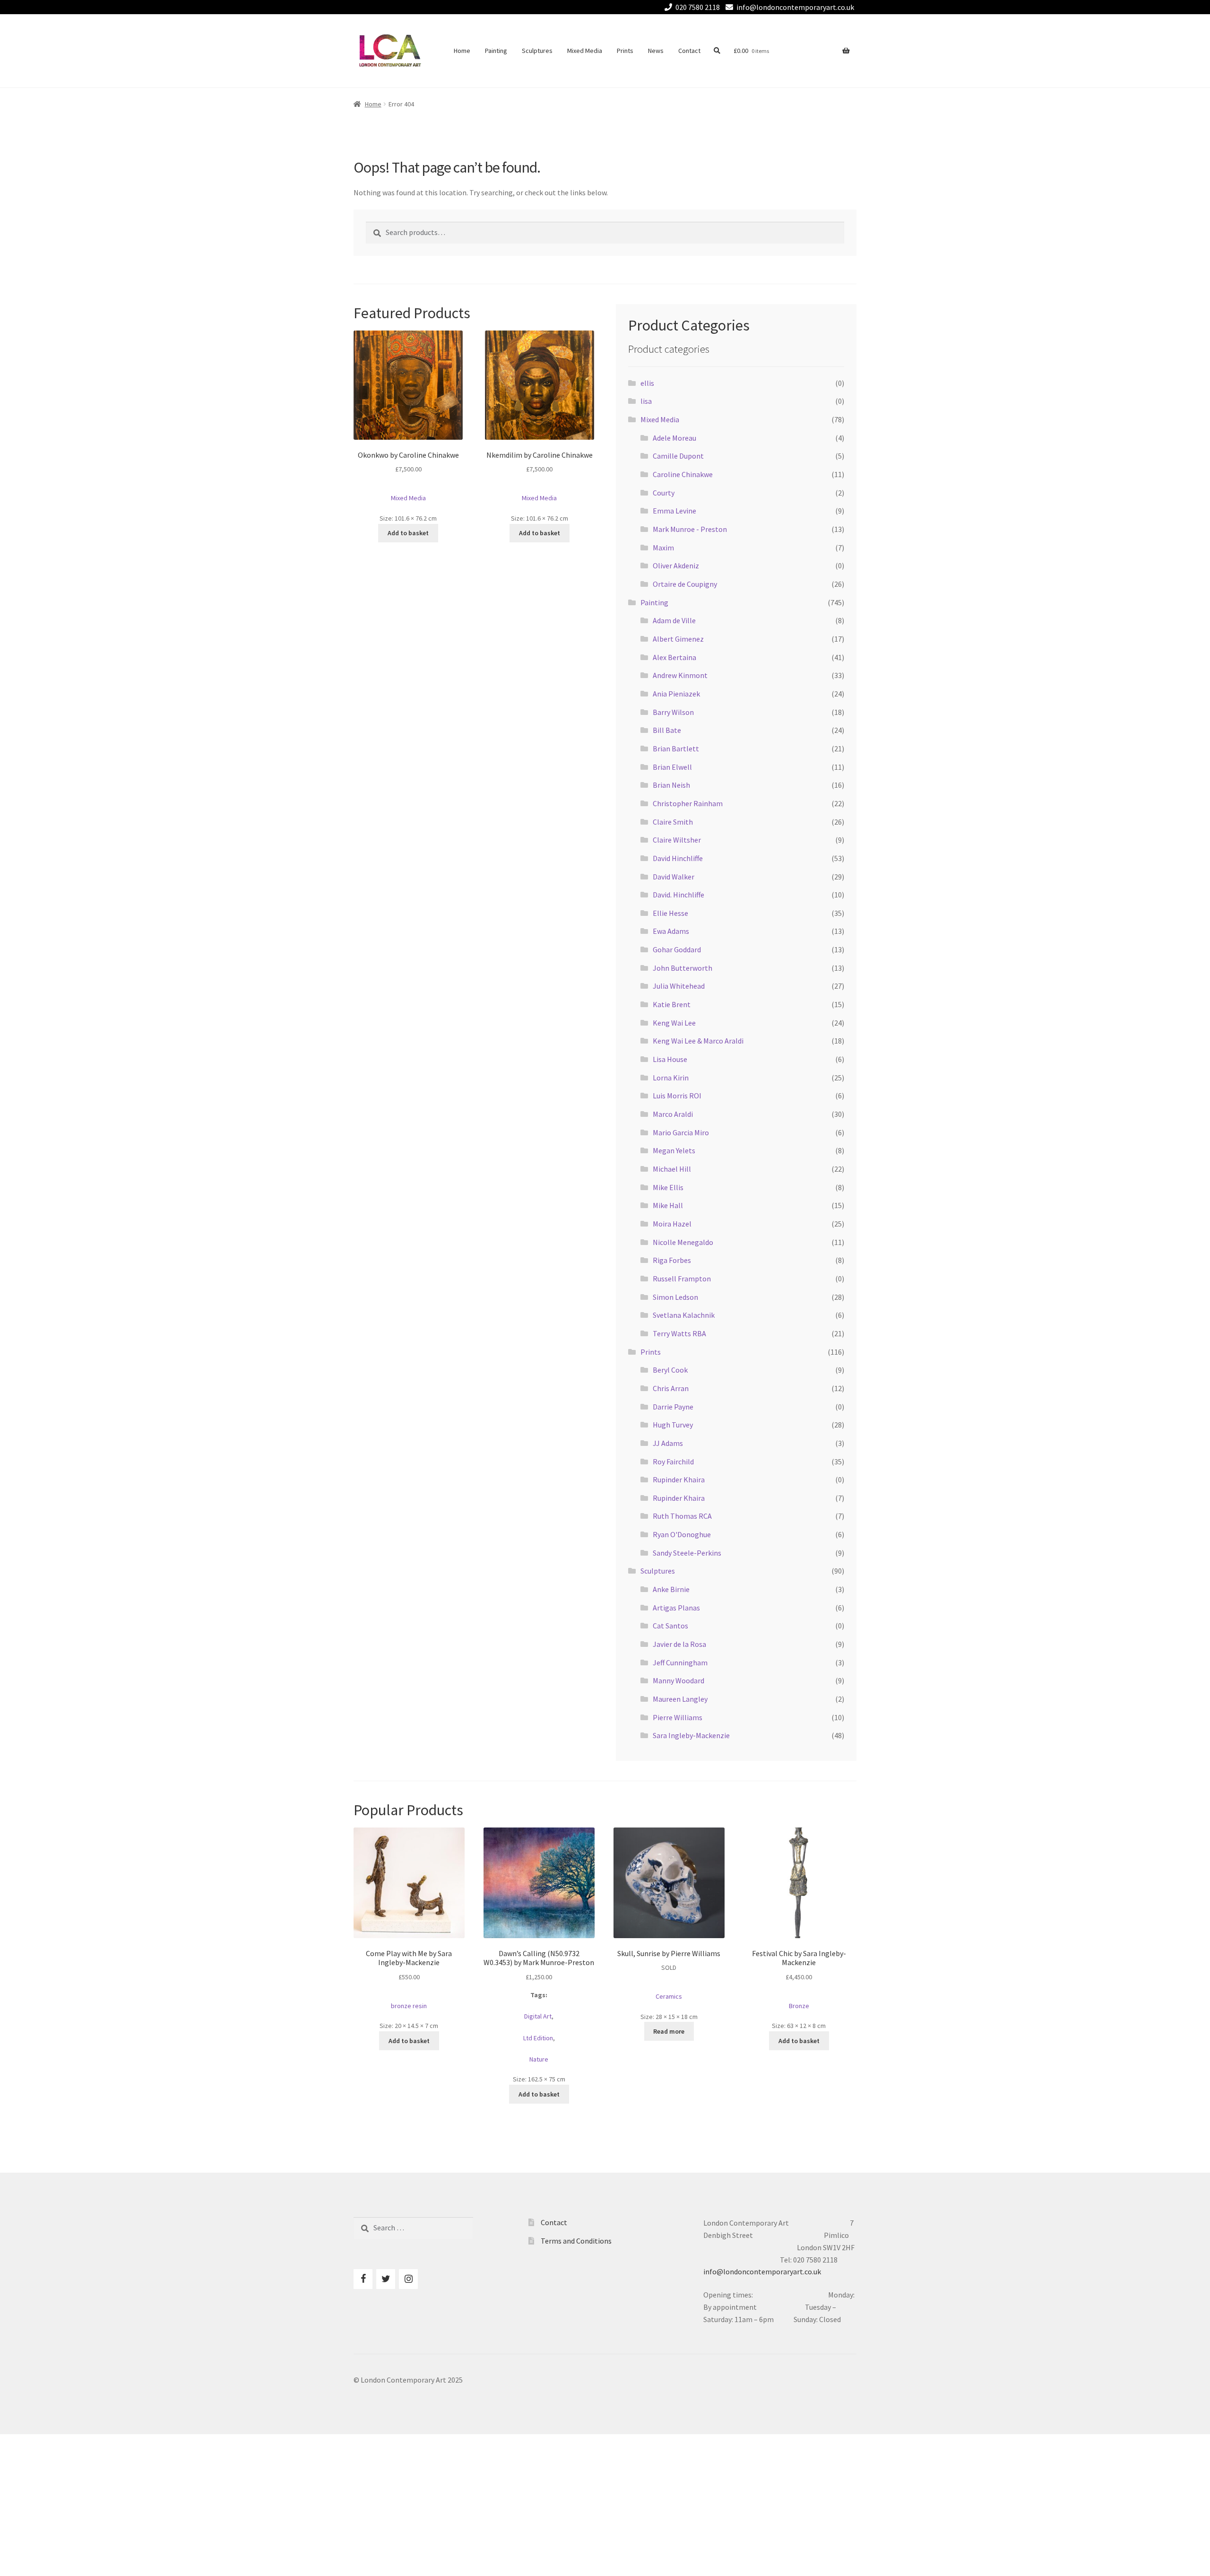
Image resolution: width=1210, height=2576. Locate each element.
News (656, 51)
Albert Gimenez (678, 639)
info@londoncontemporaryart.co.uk (795, 7)
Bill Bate (667, 730)
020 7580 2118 (698, 7)
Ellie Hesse (670, 913)
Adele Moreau (674, 438)
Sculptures (537, 51)
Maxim (663, 548)
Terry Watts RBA (679, 1333)
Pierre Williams (678, 1717)
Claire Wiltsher (677, 840)
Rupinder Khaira (679, 1479)
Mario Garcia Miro (681, 1132)
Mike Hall (668, 1205)
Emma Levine (674, 511)
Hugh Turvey (673, 1425)
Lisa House (670, 1059)
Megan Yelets (674, 1150)
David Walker (674, 877)
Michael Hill (672, 1169)
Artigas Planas (676, 1608)
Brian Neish (671, 785)
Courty (664, 493)
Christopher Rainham (688, 803)
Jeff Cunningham (680, 1662)
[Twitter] (386, 2279)
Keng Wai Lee (674, 1023)
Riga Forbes (672, 1260)
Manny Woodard (678, 1680)
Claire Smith (673, 822)
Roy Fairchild (673, 1462)
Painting (496, 51)
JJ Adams (668, 1443)
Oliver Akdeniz (676, 566)
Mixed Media (585, 51)
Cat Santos (670, 1626)
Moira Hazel (672, 1224)
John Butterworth (683, 968)
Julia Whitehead (679, 986)
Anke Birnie (671, 1589)
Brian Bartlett (676, 748)
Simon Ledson (675, 1297)
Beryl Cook (670, 1370)
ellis (647, 383)
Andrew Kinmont (680, 675)
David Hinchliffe (678, 858)
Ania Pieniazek (676, 694)
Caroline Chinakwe (683, 474)
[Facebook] (363, 2279)
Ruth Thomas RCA (682, 1516)
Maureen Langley (680, 1699)
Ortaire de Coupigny (685, 584)
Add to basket (408, 533)
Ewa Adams (671, 931)
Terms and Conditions (576, 2241)
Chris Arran (671, 1388)
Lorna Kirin (671, 1078)
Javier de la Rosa (679, 1644)
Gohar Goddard (677, 949)
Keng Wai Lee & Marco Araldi (698, 1041)
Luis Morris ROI (677, 1096)
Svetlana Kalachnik (684, 1315)
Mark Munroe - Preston (690, 529)
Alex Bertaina (674, 657)
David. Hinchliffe (678, 895)
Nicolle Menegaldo (683, 1242)
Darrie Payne (673, 1407)
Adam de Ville (674, 620)
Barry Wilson (673, 712)
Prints (625, 51)
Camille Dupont (678, 456)
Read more (669, 2031)
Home (462, 51)
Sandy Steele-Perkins (687, 1553)
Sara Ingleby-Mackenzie (691, 1735)
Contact (689, 51)
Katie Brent (672, 1004)
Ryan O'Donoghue (682, 1534)
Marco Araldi (673, 1114)
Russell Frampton (682, 1279)
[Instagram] (408, 2279)
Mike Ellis (668, 1187)
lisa (646, 401)
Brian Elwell (672, 767)
